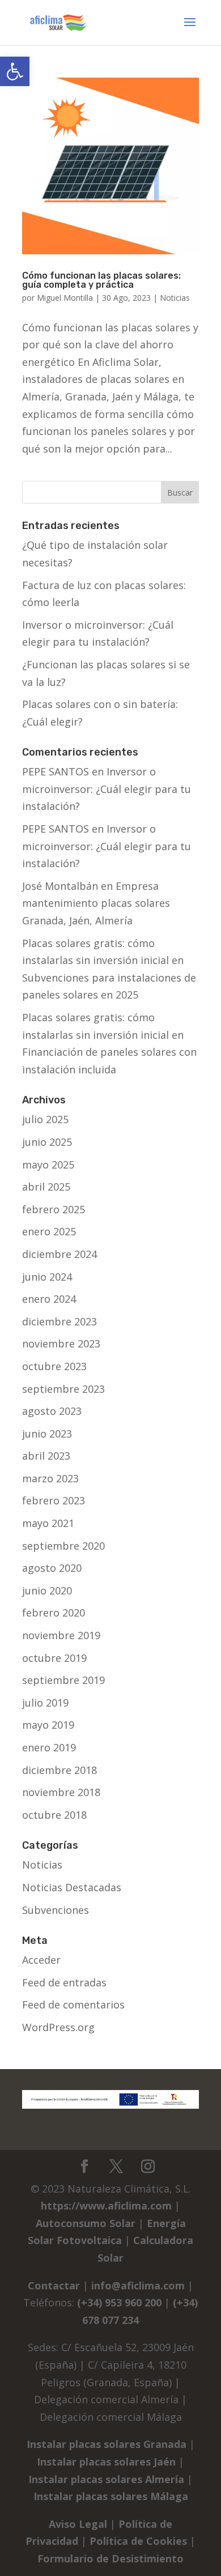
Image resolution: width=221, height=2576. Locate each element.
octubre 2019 (54, 1658)
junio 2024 (47, 1277)
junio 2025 (47, 1142)
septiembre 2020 (63, 1546)
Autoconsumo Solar (86, 2223)
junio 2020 (47, 1590)
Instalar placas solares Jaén (106, 2462)
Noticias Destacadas (72, 1887)
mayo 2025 (48, 1165)
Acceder (41, 1960)
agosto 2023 (52, 1411)
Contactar (54, 2285)
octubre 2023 (54, 1366)
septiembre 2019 (63, 1680)
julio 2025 (45, 1119)
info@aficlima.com (138, 2285)
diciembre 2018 (59, 1770)
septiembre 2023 (63, 1389)
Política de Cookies (138, 2541)
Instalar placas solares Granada (107, 2444)
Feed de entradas (64, 1982)
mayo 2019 (48, 1725)
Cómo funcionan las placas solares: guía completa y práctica (101, 280)
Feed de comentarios (73, 2004)
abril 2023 (46, 1456)
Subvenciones (56, 1910)
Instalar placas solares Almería (106, 2479)
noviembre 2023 (61, 1344)
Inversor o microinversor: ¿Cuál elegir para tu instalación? (107, 789)
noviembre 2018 (61, 1792)
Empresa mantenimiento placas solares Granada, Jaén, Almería (96, 903)
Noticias (175, 298)
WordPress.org (58, 2027)
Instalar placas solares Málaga (111, 2496)
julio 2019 (45, 1703)
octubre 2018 (54, 1815)
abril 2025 (46, 1187)
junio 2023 (47, 1434)
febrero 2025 (54, 1209)
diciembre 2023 (59, 1321)
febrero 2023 (54, 1500)
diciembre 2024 (59, 1254)
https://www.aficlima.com (106, 2206)
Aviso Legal (78, 2524)
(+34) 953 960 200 (119, 2302)
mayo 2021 (48, 1523)
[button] (15, 71)
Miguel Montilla (65, 298)
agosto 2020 (52, 1568)
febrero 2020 (54, 1613)
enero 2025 (49, 1231)
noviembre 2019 (61, 1635)
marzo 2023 (50, 1478)
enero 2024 (49, 1299)
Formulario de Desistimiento (110, 2558)
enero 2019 (49, 1747)
